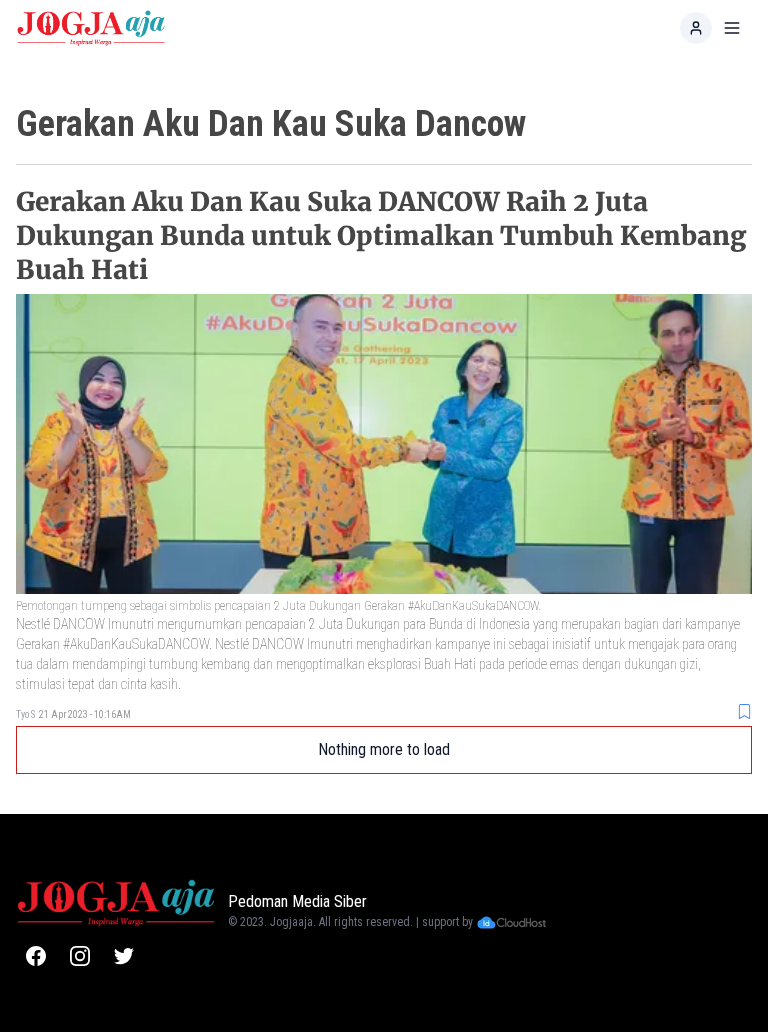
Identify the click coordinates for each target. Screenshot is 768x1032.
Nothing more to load (384, 749)
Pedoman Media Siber (297, 901)
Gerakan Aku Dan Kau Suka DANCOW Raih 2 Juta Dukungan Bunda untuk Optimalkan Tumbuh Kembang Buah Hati (381, 235)
